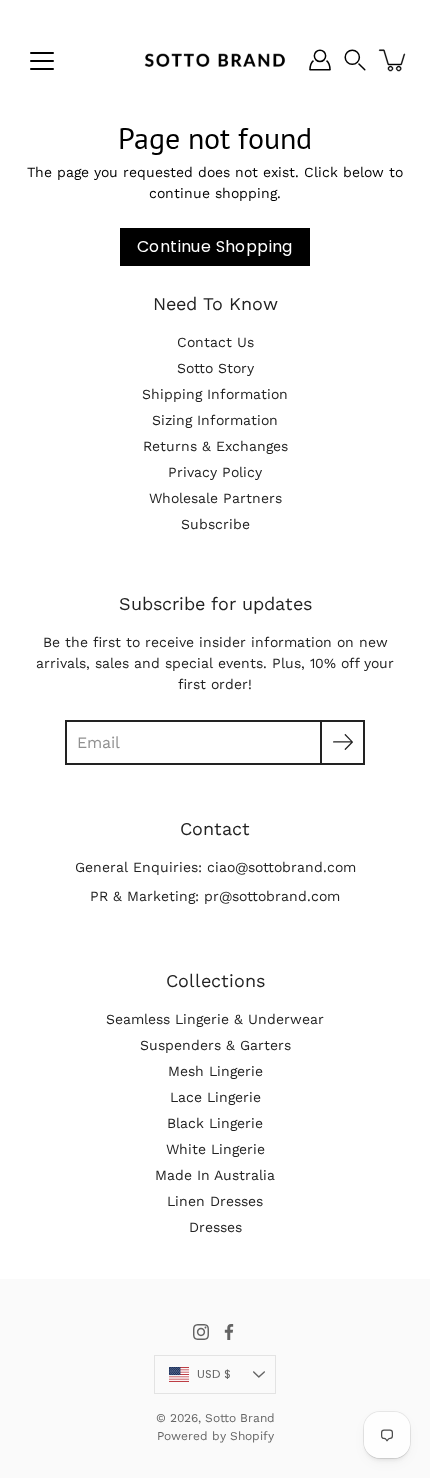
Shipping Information (215, 394)
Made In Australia (215, 1175)
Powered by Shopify (215, 1436)
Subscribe (215, 524)
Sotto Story (215, 368)
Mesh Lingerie (215, 1071)
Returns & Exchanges (215, 446)
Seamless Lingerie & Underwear (215, 1019)
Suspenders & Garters (215, 1045)
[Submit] (342, 742)
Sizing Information (215, 420)
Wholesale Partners (215, 498)
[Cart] (394, 60)
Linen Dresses (215, 1201)
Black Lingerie (215, 1123)
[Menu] (42, 61)
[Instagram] (201, 1332)
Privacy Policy (215, 472)
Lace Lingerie (215, 1097)
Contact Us (215, 342)
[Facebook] (229, 1332)
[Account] (320, 60)
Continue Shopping (215, 246)
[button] (355, 60)
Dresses (215, 1227)
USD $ (214, 1374)
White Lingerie (215, 1149)
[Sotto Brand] (215, 60)
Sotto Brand (240, 1418)
